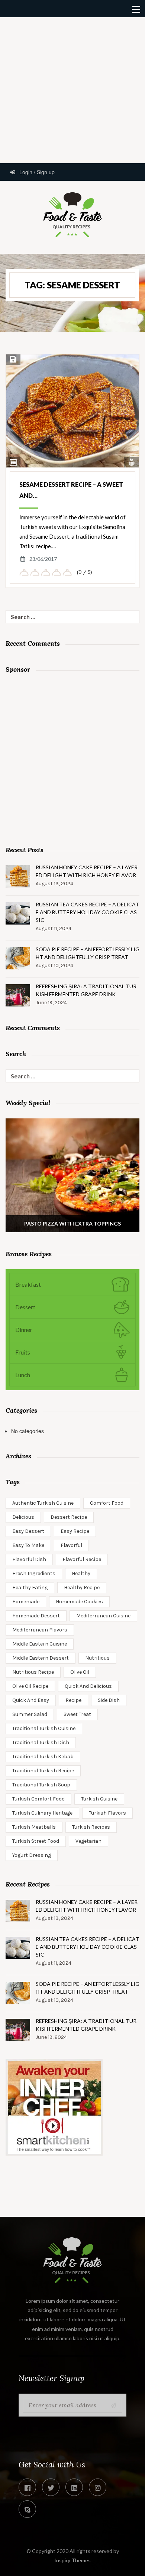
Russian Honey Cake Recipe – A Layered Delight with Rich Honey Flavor (87, 871)
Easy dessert (28, 1531)
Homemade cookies (79, 1602)
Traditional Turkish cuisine (44, 1728)
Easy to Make (28, 1545)
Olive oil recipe (30, 1686)
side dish (109, 1700)
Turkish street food (36, 1841)
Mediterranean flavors (40, 1630)
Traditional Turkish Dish (41, 1742)
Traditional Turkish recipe (43, 1771)
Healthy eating (30, 1588)
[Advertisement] (72, 89)
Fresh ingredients (34, 1573)
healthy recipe (82, 1588)
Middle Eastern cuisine (40, 1644)
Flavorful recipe (82, 1559)
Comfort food (107, 1503)
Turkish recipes (91, 1827)
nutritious (97, 1658)
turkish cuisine (99, 1799)
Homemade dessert (36, 1616)
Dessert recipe (69, 1517)
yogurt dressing (32, 1855)
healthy (81, 1573)
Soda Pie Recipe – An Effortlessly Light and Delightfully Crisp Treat (88, 953)
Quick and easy (31, 1700)
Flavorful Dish (29, 1559)
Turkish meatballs (34, 1827)
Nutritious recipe (33, 1672)
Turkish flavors (107, 1813)
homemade (26, 1602)
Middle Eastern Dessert (41, 1658)
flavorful (71, 1545)
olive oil (80, 1672)
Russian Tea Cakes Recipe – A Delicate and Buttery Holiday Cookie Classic (87, 912)
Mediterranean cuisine (103, 1616)
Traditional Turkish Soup (41, 1785)
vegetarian (88, 1841)
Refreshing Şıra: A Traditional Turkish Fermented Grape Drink (86, 990)
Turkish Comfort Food (38, 1799)
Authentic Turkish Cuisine (43, 1503)
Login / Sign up (36, 172)
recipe (73, 1700)
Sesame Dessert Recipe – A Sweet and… (71, 490)
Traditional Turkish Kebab (43, 1757)
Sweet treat (77, 1714)
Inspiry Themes (72, 2560)
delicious (23, 1517)
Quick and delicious (88, 1686)
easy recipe (75, 1531)
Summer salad (30, 1714)
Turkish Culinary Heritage (42, 1813)
